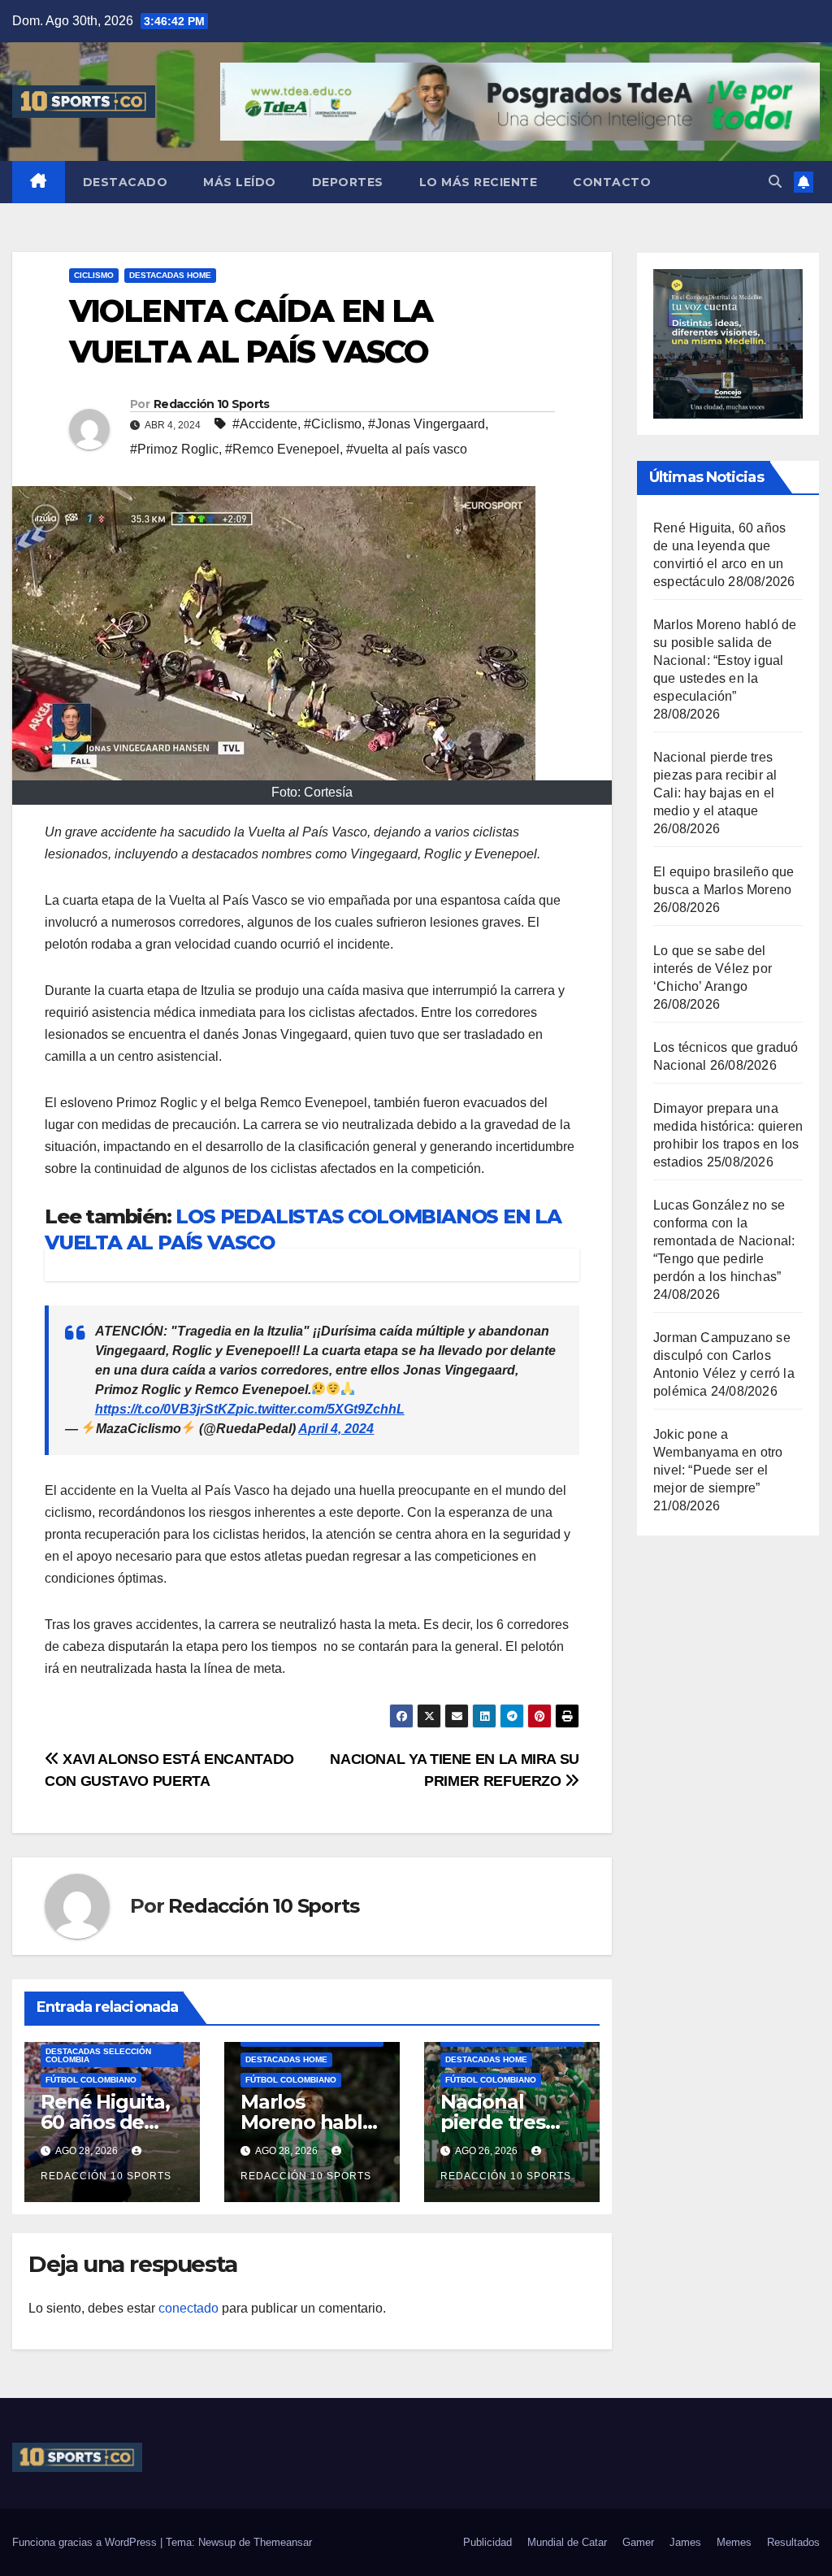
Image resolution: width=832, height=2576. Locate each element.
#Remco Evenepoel (282, 449)
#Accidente (265, 424)
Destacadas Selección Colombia (98, 2055)
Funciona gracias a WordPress (86, 2542)
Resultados (793, 2542)
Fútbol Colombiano (91, 2080)
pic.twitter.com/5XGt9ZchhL (320, 1409)
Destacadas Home (170, 275)
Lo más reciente (479, 182)
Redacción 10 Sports (212, 404)
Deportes (348, 182)
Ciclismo (94, 275)
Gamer (638, 2542)
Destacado (126, 182)
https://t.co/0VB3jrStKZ (165, 1409)
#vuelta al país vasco (407, 449)
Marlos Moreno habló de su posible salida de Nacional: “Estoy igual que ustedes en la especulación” (725, 660)
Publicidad (487, 2542)
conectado (188, 2308)
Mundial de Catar (567, 2542)
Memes (734, 2542)
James (685, 2542)
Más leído (240, 182)
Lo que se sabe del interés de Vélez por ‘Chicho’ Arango (713, 969)
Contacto (612, 182)
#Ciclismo (333, 424)
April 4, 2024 (336, 1429)
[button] (775, 182)
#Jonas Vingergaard (427, 424)
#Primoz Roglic (174, 449)
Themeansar (283, 2542)
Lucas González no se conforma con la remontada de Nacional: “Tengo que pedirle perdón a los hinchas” (724, 1241)
